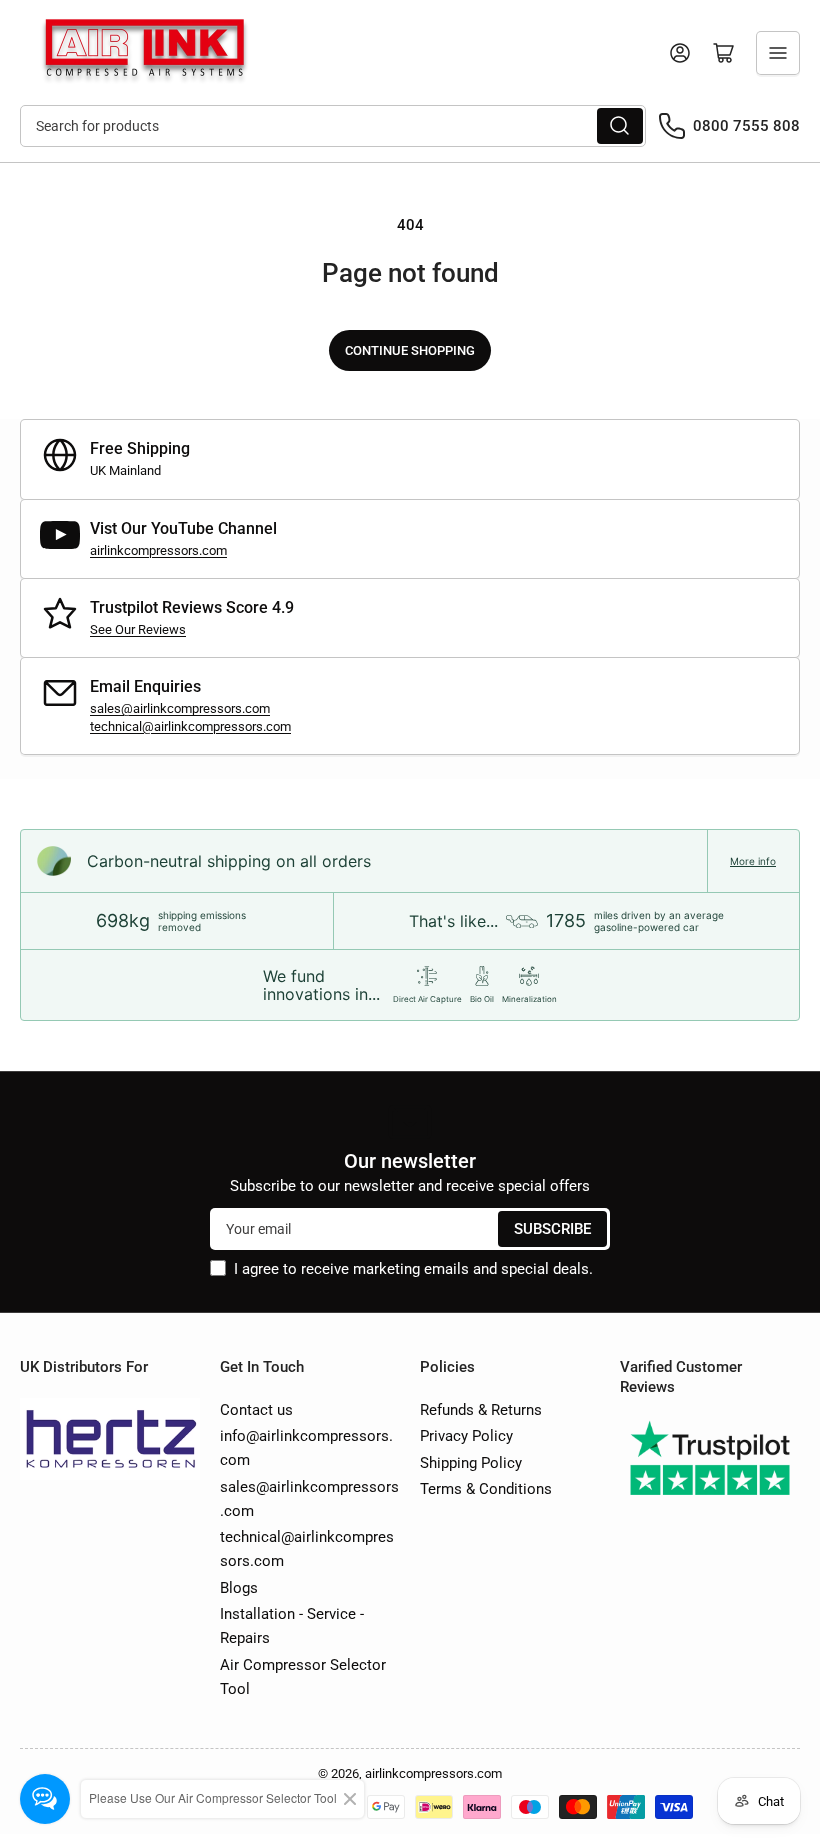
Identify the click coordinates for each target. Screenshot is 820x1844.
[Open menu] (778, 53)
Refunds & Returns (481, 1410)
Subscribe (552, 1229)
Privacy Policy (466, 1436)
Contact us (256, 1410)
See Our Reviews (138, 629)
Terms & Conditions (486, 1489)
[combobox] (333, 126)
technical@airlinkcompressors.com (190, 726)
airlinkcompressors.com (158, 550)
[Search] (620, 126)
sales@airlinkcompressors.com (180, 708)
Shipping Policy (471, 1463)
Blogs (239, 1588)
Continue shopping (410, 350)
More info (753, 861)
